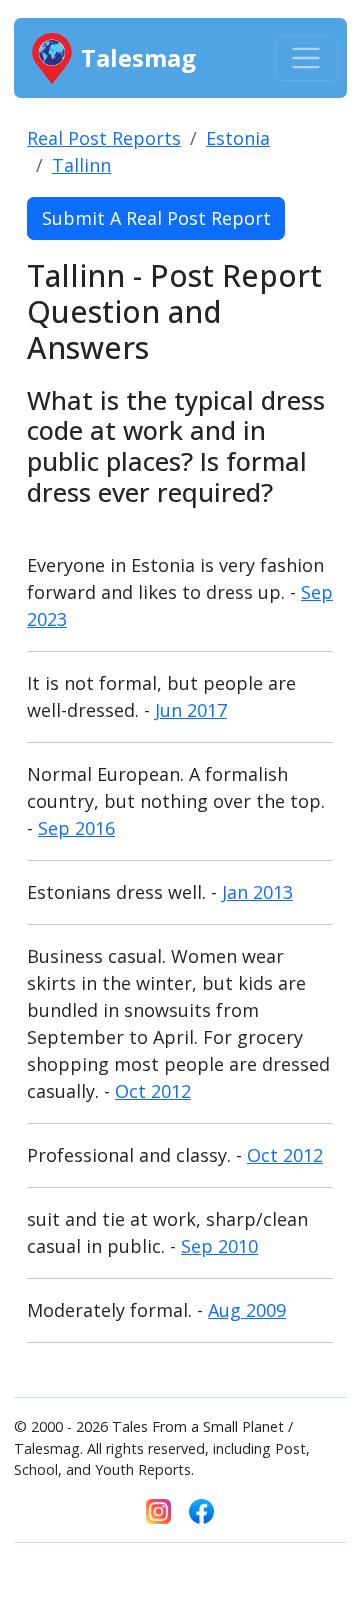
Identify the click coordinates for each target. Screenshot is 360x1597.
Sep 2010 (219, 1246)
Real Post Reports (104, 138)
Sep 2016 (76, 828)
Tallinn (81, 165)
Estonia (238, 138)
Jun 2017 (191, 710)
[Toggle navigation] (306, 58)
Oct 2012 (153, 1091)
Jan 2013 (257, 892)
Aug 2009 (247, 1310)
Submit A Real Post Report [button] (156, 218)
